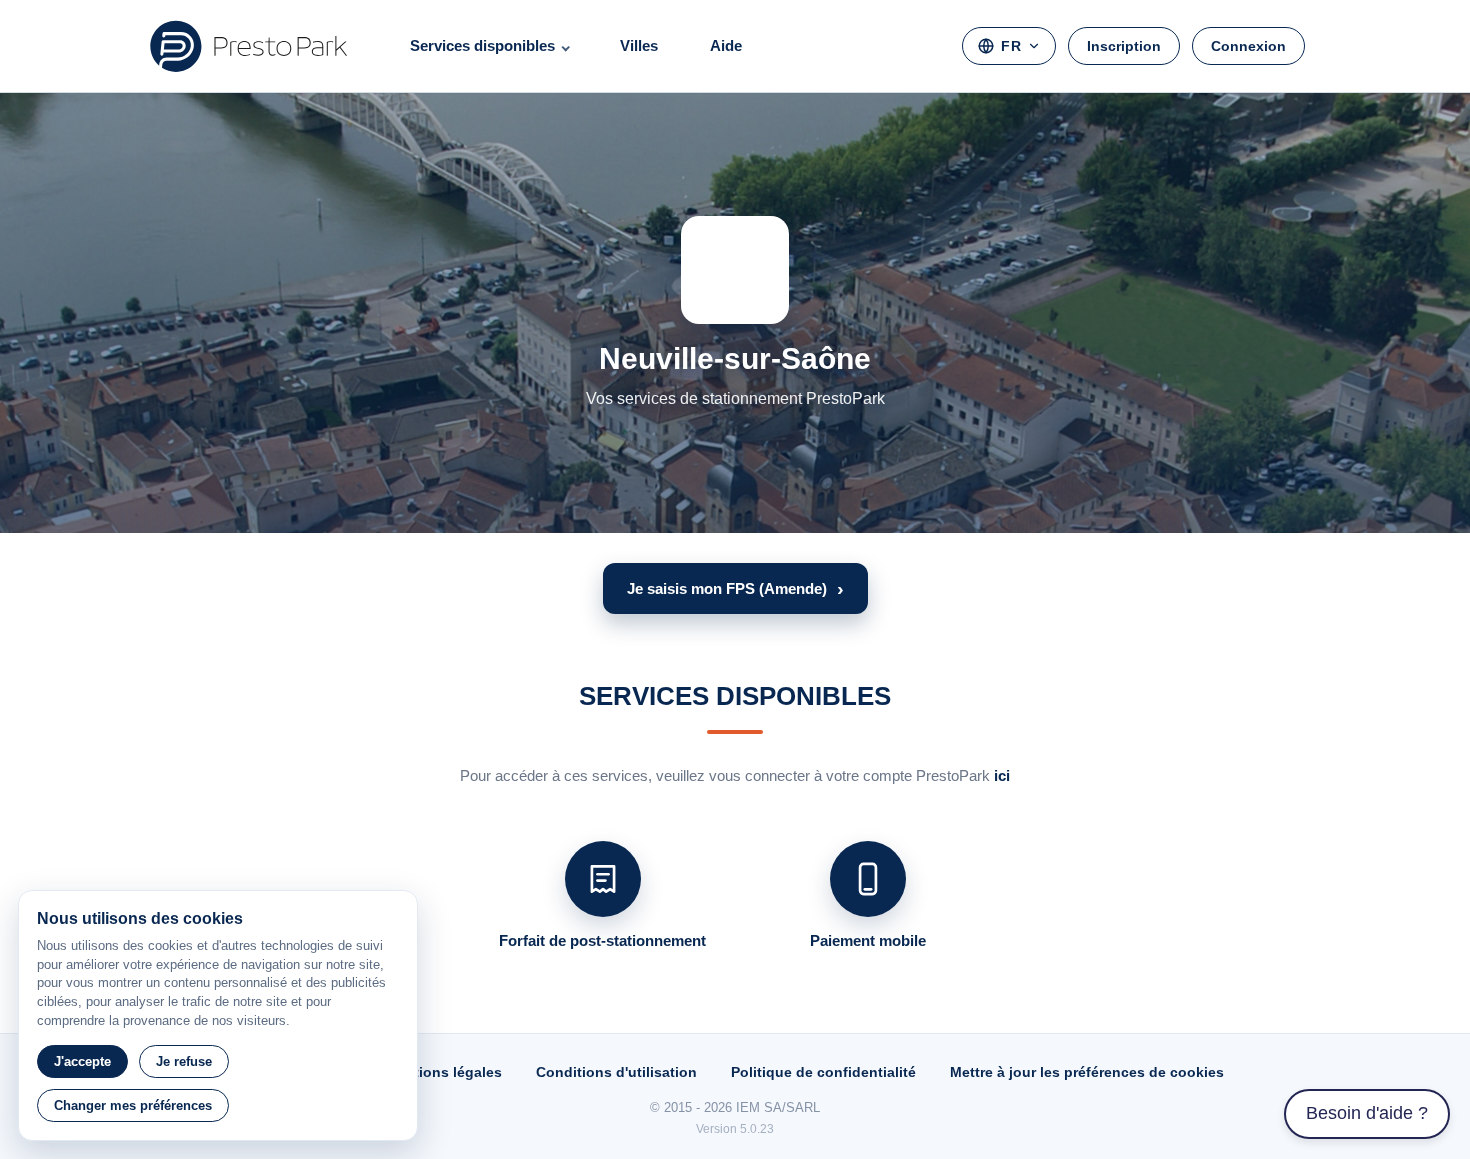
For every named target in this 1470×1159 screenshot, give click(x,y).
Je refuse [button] (184, 1061)
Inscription (1124, 46)
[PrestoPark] (249, 46)
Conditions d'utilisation (616, 1072)
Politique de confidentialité (823, 1072)
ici (1002, 775)
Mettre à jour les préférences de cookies (1087, 1072)
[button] (735, 588)
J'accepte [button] (82, 1061)
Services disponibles (482, 45)
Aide (726, 45)
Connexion (1248, 46)
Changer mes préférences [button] (133, 1105)
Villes (639, 45)
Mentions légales (443, 1072)
